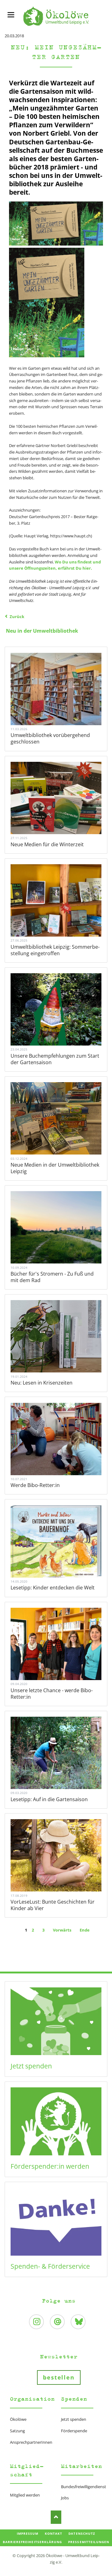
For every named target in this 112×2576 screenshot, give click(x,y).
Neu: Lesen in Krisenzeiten (42, 1383)
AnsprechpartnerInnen (31, 2442)
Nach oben (56, 2517)
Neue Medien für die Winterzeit (47, 844)
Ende (85, 1930)
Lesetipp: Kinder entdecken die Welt (53, 1588)
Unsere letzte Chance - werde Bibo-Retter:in (52, 1694)
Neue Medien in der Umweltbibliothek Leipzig (55, 1168)
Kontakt (54, 2533)
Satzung (17, 2431)
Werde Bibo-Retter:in (35, 1485)
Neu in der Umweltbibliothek (42, 631)
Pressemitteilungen (89, 2542)
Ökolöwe (18, 2419)
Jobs (65, 2498)
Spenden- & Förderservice (50, 2266)
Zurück (17, 617)
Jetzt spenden (31, 2066)
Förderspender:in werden (50, 2166)
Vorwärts (62, 1930)
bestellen (59, 2377)
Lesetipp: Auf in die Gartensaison (49, 1799)
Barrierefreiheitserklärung (32, 2542)
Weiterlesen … (56, 689)
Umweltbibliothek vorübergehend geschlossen (50, 738)
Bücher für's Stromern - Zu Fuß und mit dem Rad (52, 1277)
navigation (11, 15)
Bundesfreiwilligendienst (84, 2487)
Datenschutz (82, 2533)
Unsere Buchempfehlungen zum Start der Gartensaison (55, 1059)
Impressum (28, 2533)
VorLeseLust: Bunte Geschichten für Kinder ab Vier (53, 1905)
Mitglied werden (25, 2495)
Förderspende (74, 2431)
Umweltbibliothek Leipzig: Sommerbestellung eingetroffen (55, 950)
